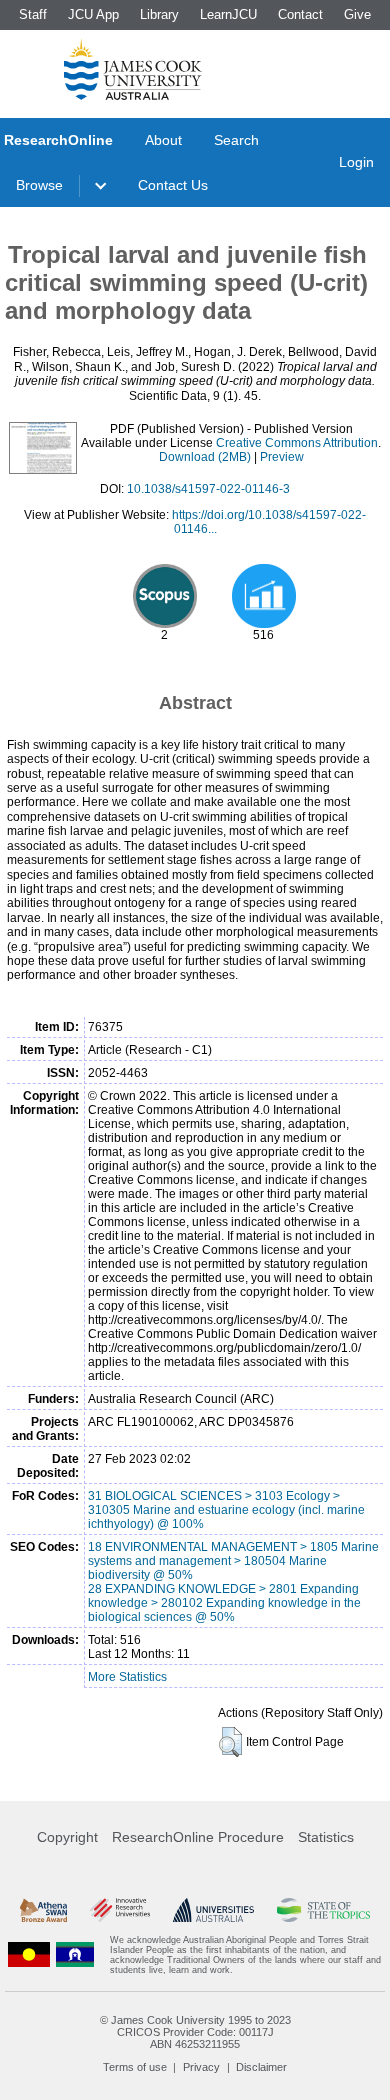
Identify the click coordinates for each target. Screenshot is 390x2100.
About (163, 140)
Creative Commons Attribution (297, 443)
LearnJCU (228, 14)
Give (357, 14)
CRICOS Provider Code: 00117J (195, 2032)
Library (159, 14)
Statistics (326, 1837)
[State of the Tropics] (323, 1910)
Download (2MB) (205, 457)
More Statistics (127, 1677)
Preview (282, 457)
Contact (300, 14)
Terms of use (135, 2067)
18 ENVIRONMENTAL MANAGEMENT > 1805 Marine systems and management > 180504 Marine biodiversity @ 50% (233, 1561)
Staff (33, 14)
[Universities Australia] (214, 1910)
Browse (39, 185)
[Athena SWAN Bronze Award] (43, 1910)
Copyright (67, 1837)
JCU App (93, 14)
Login (356, 162)
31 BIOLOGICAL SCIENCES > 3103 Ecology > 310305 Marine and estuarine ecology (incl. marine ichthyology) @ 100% (226, 1510)
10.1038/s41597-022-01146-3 (208, 489)
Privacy (201, 2067)
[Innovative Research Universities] (120, 1910)
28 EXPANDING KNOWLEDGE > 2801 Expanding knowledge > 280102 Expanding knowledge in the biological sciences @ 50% (224, 1603)
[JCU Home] (133, 69)
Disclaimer (261, 2067)
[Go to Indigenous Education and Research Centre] (29, 1955)
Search (236, 140)
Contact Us (173, 185)
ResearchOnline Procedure (198, 1837)
